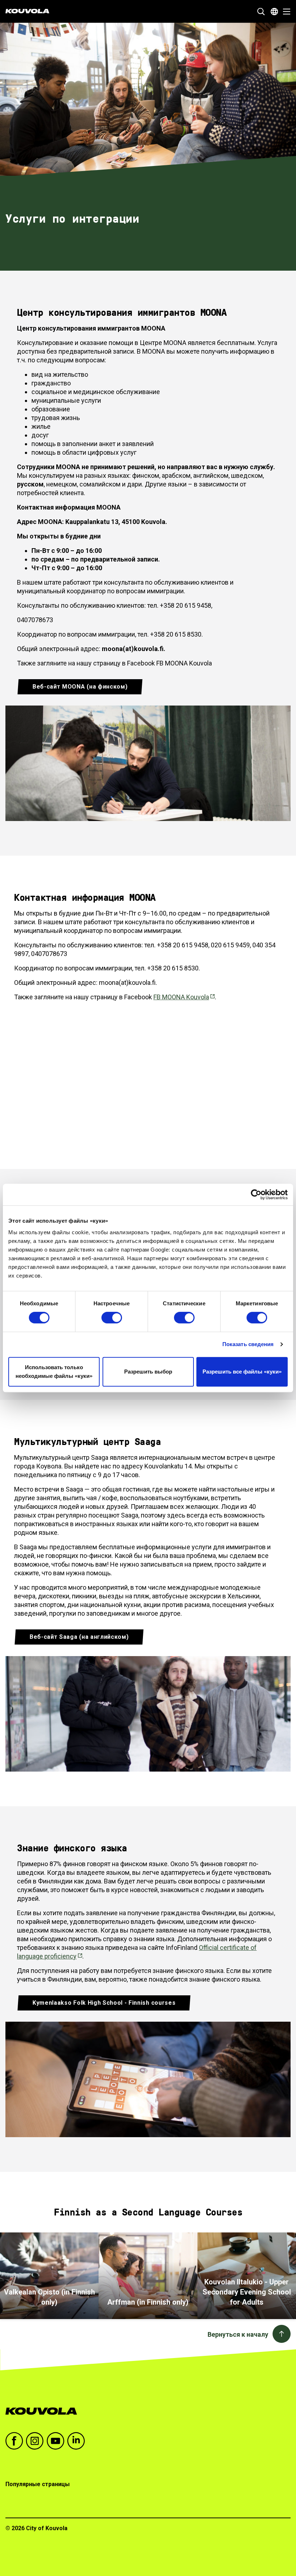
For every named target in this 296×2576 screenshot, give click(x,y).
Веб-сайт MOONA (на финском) (80, 687)
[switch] (112, 1318)
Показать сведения (248, 1344)
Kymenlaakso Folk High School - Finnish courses (104, 2003)
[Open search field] (261, 12)
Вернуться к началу (238, 2334)
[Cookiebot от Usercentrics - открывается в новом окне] (256, 1195)
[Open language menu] (274, 12)
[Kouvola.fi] (44, 2411)
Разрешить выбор (148, 1372)
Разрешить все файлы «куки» (242, 1372)
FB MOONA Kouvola (181, 997)
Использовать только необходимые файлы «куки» (54, 1372)
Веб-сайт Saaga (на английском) (79, 1637)
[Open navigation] (285, 12)
